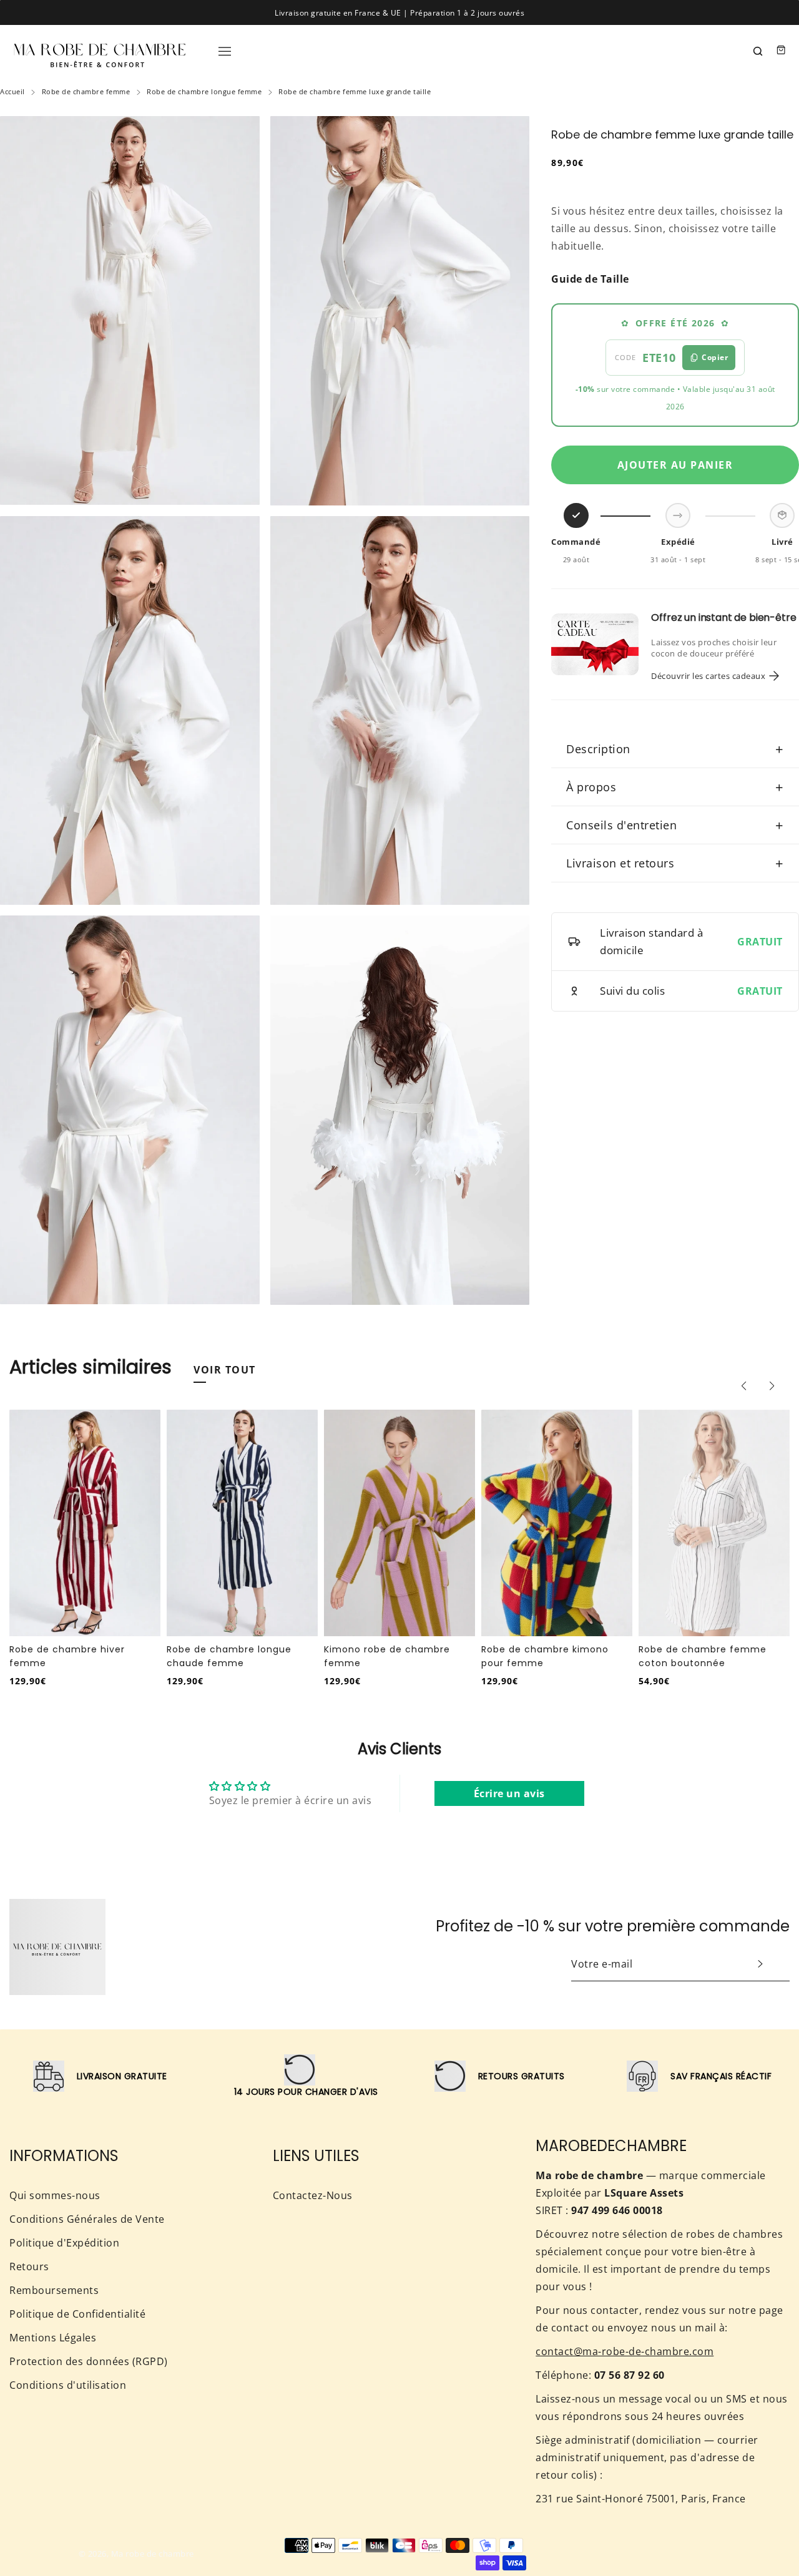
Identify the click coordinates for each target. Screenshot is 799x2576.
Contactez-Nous (313, 2195)
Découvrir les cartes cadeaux (708, 676)
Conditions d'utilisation (68, 2385)
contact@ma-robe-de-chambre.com (625, 2351)
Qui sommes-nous (55, 2195)
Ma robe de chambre (153, 2554)
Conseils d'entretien (675, 825)
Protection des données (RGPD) (89, 2361)
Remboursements (54, 2290)
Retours (29, 2266)
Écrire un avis (509, 1793)
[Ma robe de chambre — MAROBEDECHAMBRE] (100, 50)
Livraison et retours (675, 863)
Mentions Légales (53, 2338)
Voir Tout (225, 1370)
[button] (743, 1386)
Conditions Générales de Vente (87, 2219)
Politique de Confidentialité (77, 2314)
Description (675, 749)
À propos (675, 787)
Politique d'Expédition (64, 2243)
